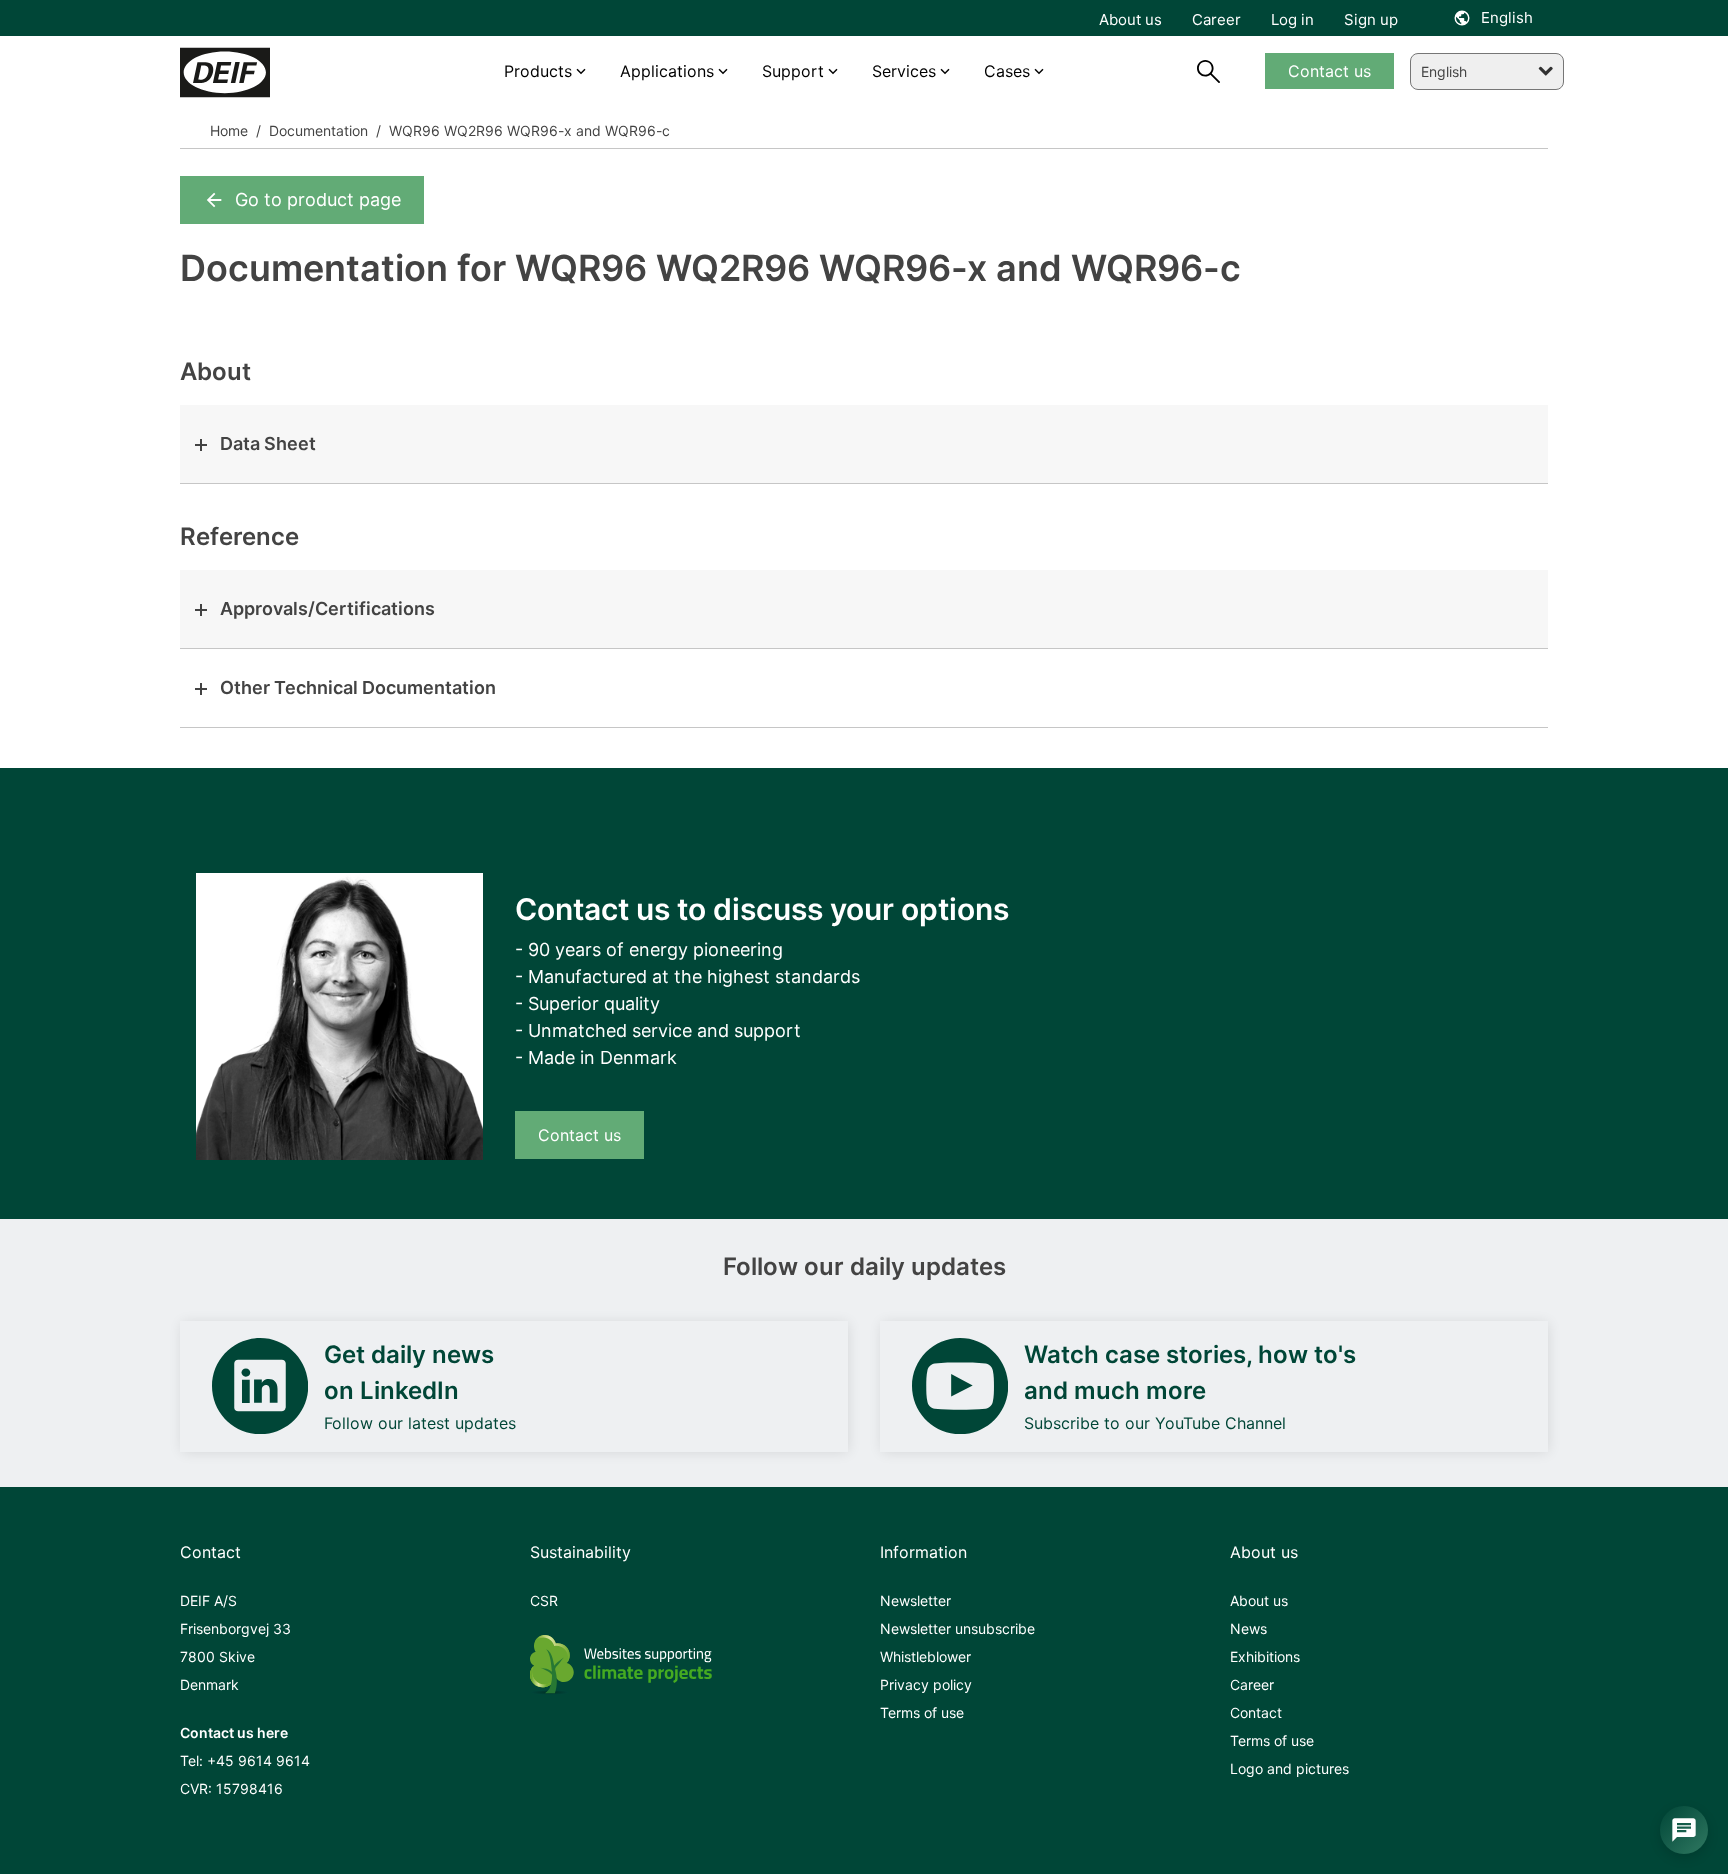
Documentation (316, 130)
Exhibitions (1265, 1656)
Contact (1256, 1712)
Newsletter (915, 1600)
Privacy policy (926, 1684)
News (1248, 1628)
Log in (1292, 19)
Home (229, 130)
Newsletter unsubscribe (957, 1628)
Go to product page (318, 199)
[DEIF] (267, 72)
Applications (667, 71)
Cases (1007, 71)
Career (1252, 1684)
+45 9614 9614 (258, 1760)
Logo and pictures (1289, 1768)
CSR (544, 1600)
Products (538, 71)
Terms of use (922, 1712)
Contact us (579, 1135)
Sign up (1371, 19)
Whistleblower (925, 1656)
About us (1259, 1600)
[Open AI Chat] (1684, 1830)
